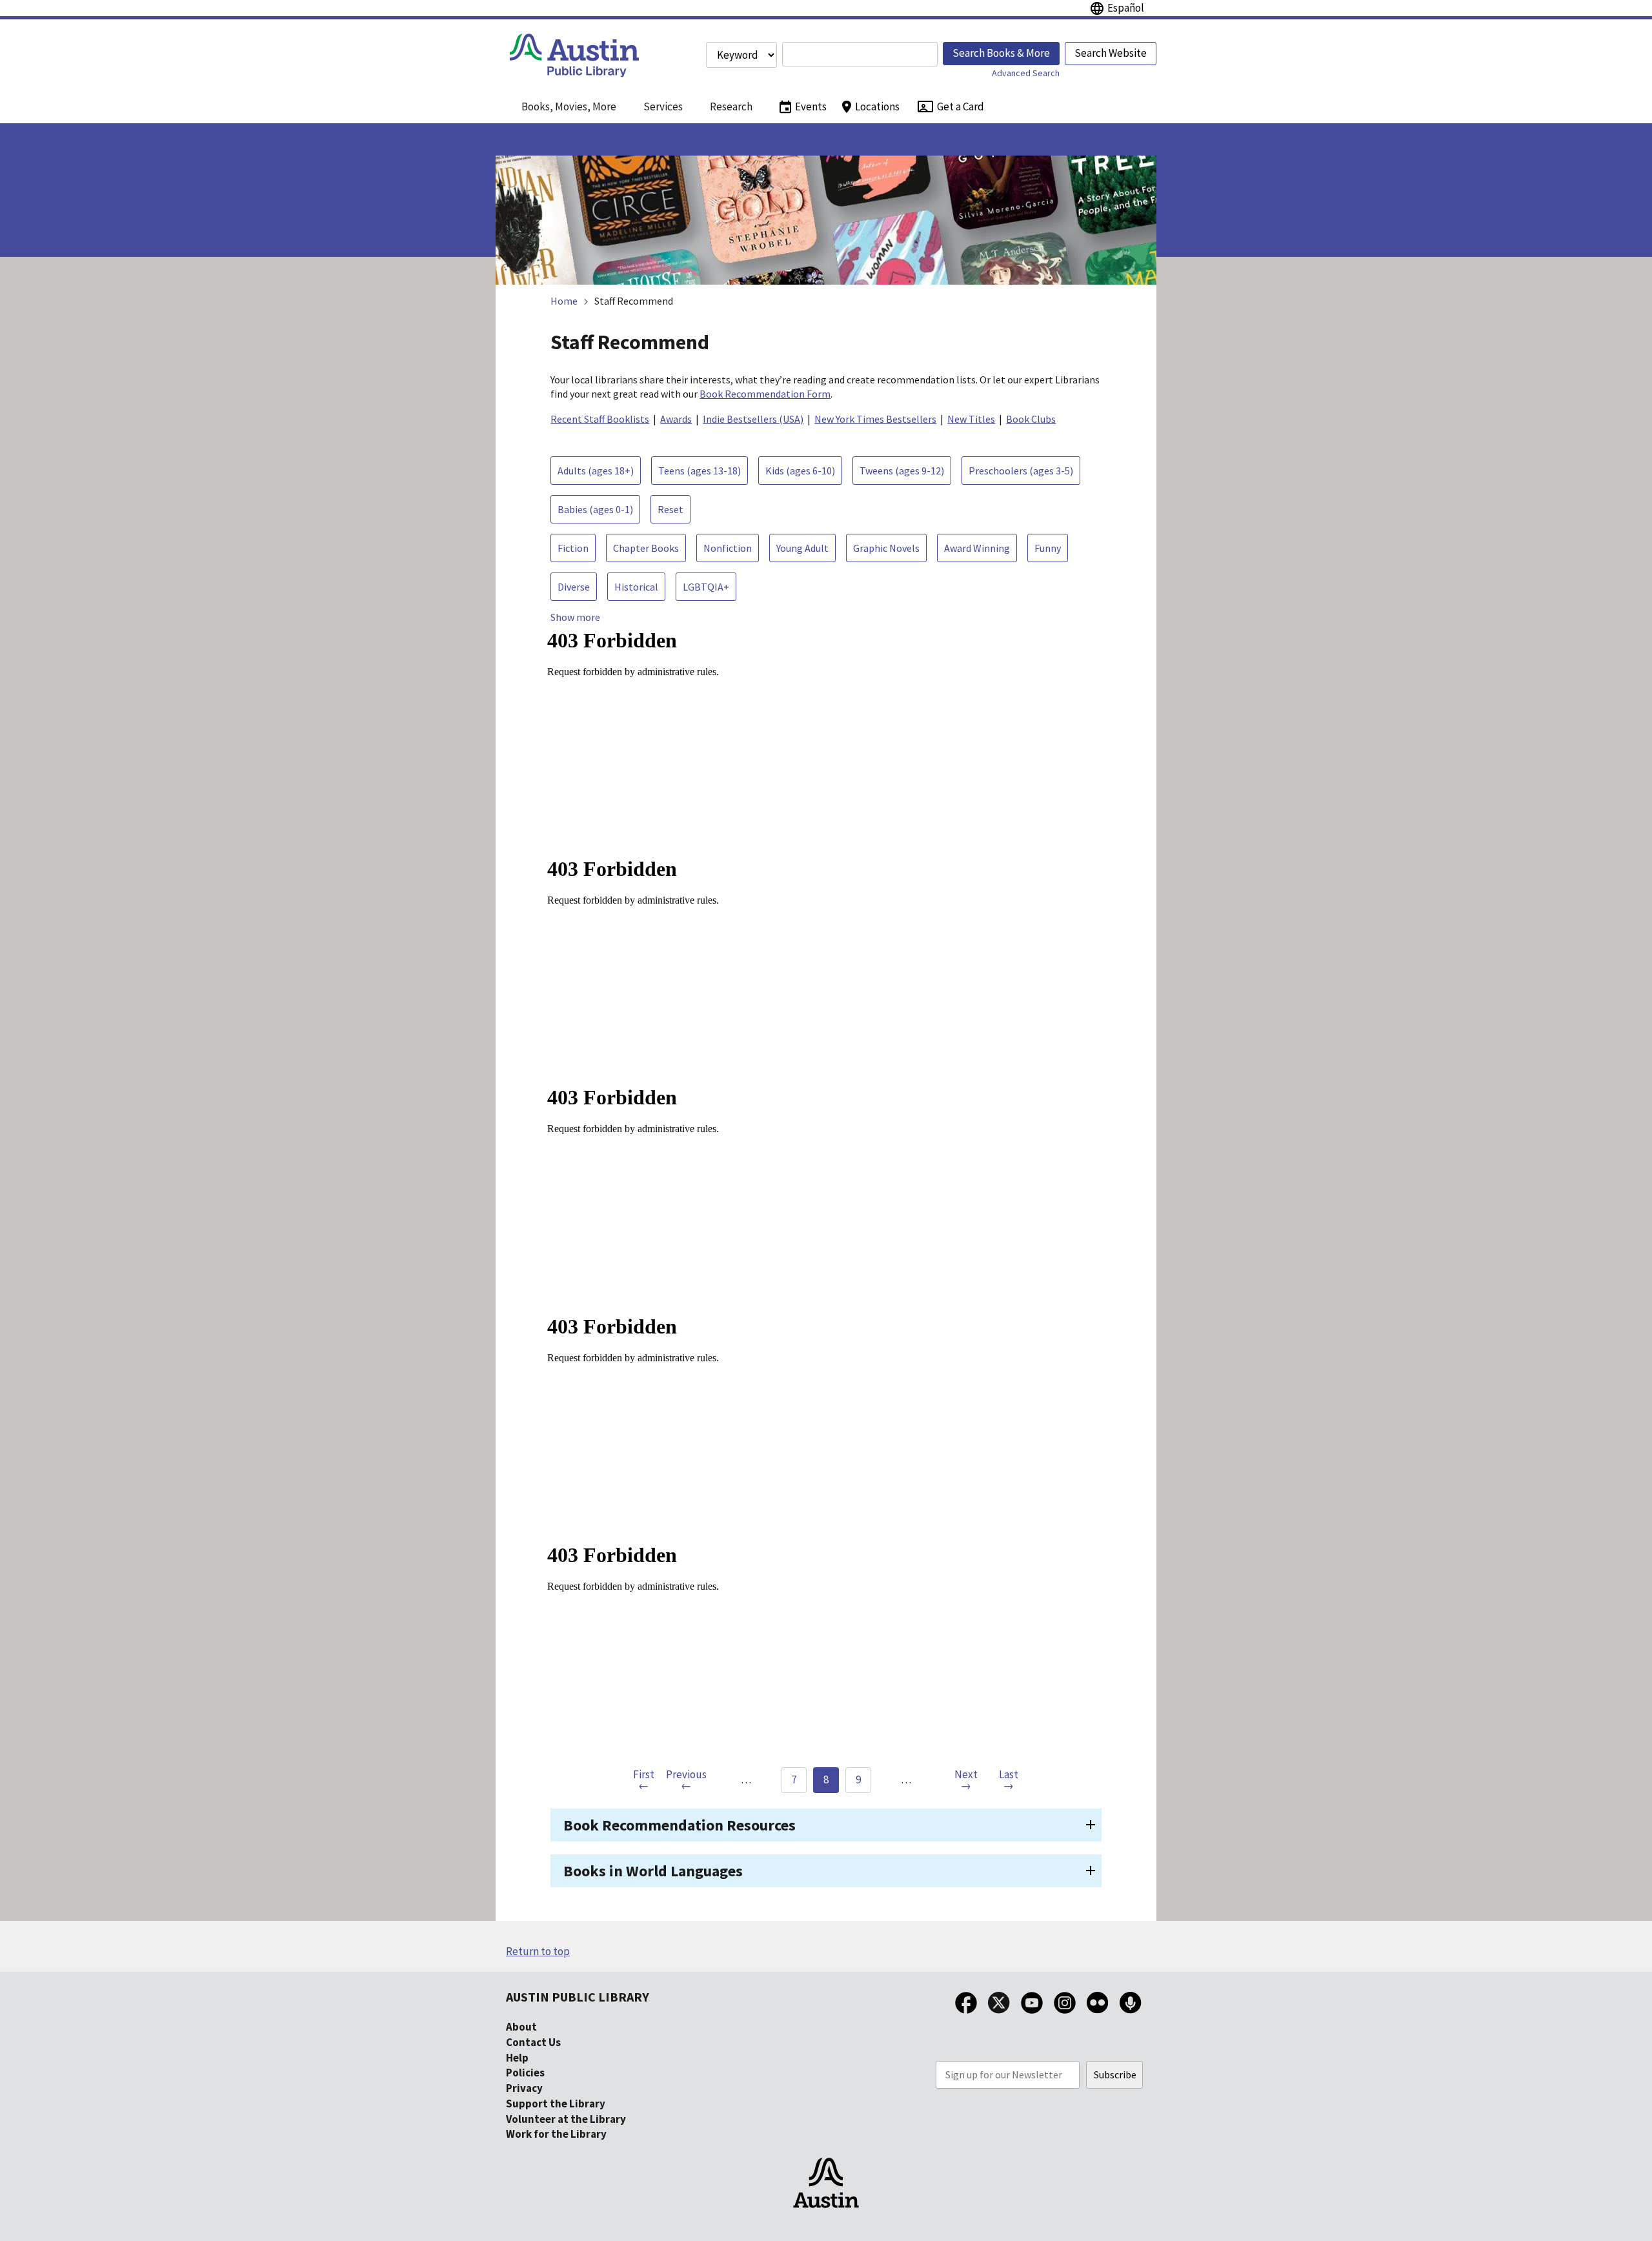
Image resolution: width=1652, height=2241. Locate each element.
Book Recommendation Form (765, 394)
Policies (525, 2073)
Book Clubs (1031, 419)
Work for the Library (556, 2134)
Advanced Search (1026, 73)
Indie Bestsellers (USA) (753, 419)
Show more (575, 617)
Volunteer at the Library (566, 2119)
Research (731, 106)
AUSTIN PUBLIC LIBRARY (578, 1997)
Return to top (538, 1951)
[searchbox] (860, 54)
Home (564, 301)
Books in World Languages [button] (653, 1871)
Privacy (524, 2088)
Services (663, 106)
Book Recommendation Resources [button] (680, 1825)
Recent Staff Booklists (600, 419)
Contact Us (533, 2042)
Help (517, 2058)
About (521, 2027)
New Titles (971, 419)
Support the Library (556, 2104)
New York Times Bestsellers (875, 419)
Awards (676, 419)
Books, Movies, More (569, 106)
